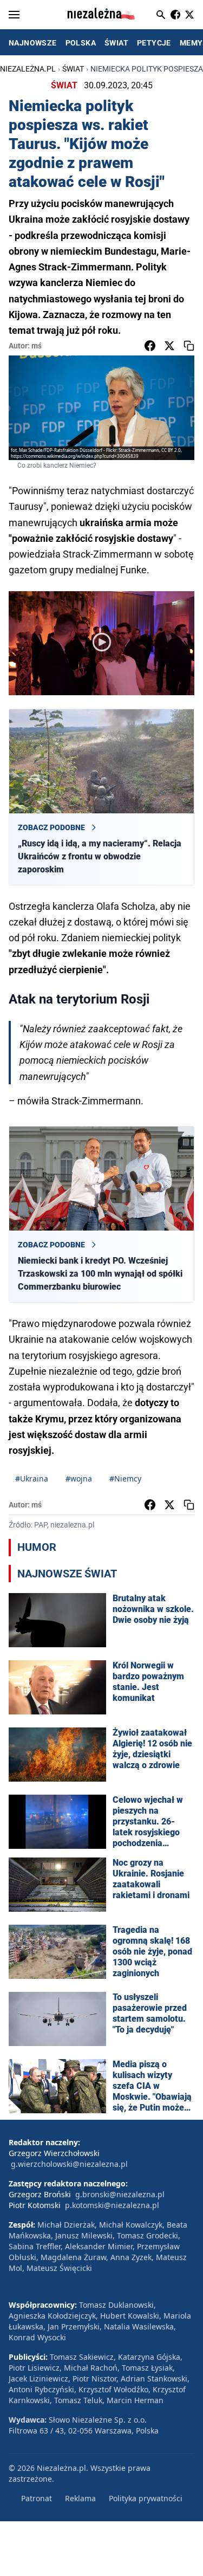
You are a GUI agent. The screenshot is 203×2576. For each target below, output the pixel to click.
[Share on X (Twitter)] (169, 346)
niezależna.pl (28, 69)
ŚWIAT (116, 43)
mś (37, 346)
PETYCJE (154, 43)
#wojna (79, 1478)
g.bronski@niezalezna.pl (120, 2194)
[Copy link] (189, 346)
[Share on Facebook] (150, 346)
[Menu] (14, 15)
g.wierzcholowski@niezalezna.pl (69, 2164)
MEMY (191, 43)
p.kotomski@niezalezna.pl (112, 2205)
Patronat (37, 2498)
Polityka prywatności (146, 2498)
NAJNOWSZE (33, 43)
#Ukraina (32, 1478)
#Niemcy (125, 1478)
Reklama (80, 2498)
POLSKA (81, 43)
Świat (73, 69)
